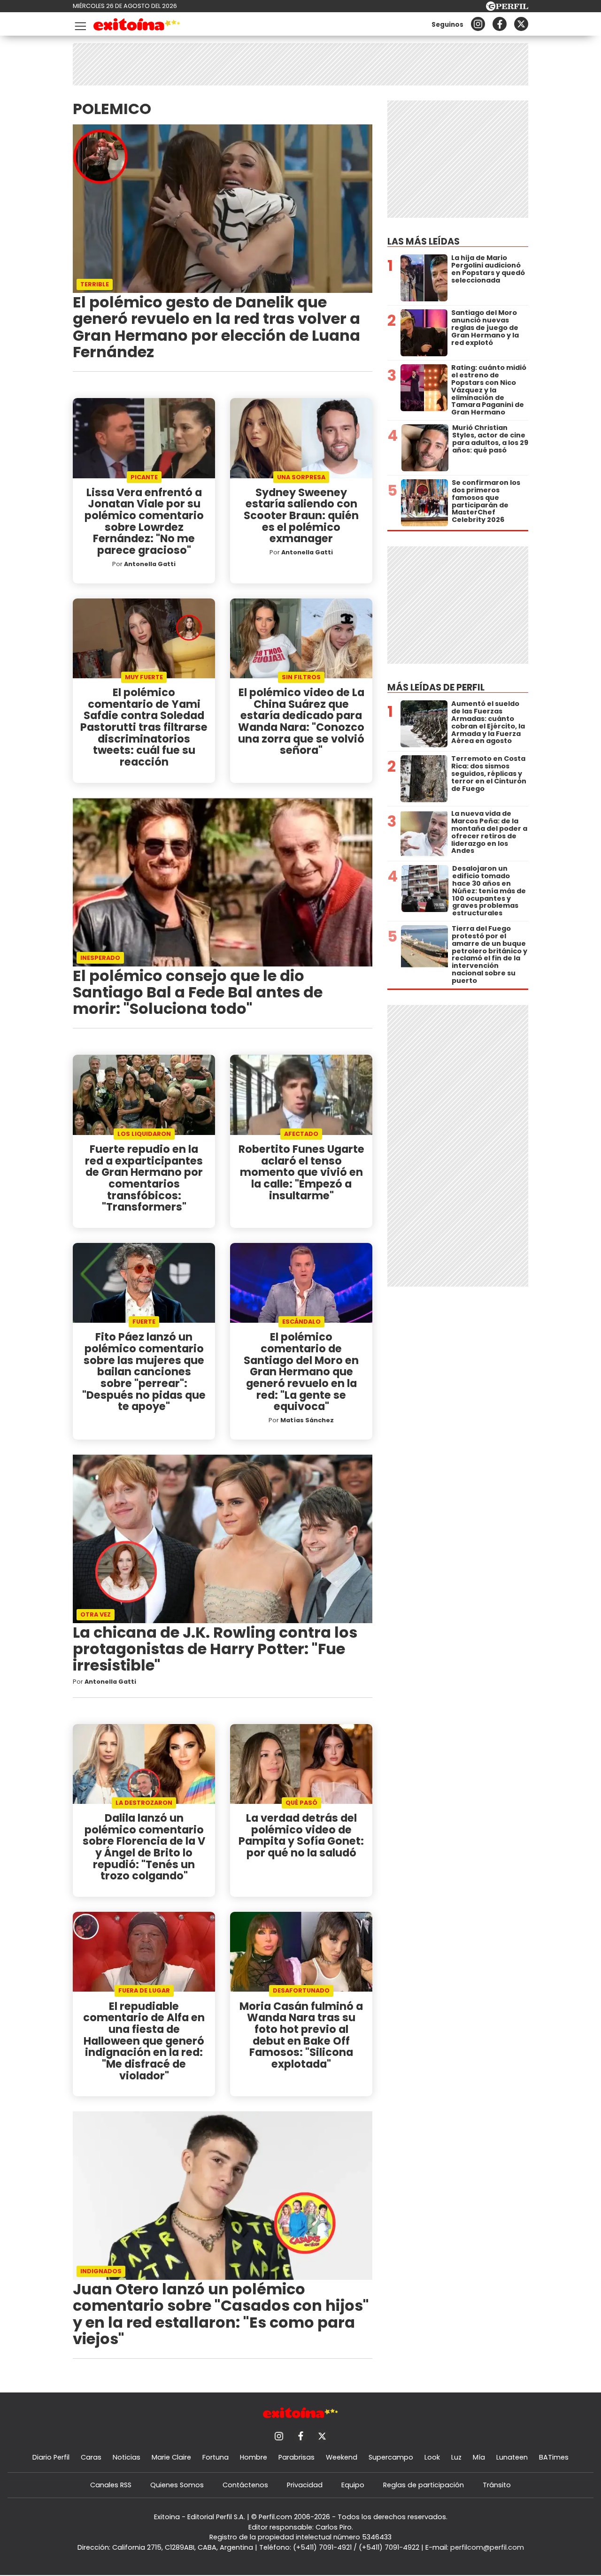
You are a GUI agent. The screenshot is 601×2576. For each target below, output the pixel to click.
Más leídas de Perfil (436, 687)
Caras (91, 2457)
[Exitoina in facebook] (500, 24)
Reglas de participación (424, 2485)
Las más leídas (424, 241)
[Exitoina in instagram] (478, 24)
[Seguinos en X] (521, 24)
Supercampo (391, 2457)
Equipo (353, 2485)
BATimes (554, 2457)
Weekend (342, 2457)
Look (432, 2457)
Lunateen (512, 2457)
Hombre (254, 2457)
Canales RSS (111, 2485)
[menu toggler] (79, 24)
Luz (456, 2457)
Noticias (127, 2457)
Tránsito (497, 2485)
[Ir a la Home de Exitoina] (137, 26)
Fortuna (216, 2457)
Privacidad (305, 2485)
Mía (479, 2457)
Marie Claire (171, 2457)
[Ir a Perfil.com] (507, 8)
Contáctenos (245, 2485)
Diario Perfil (51, 2457)
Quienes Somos (177, 2485)
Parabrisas (297, 2457)
